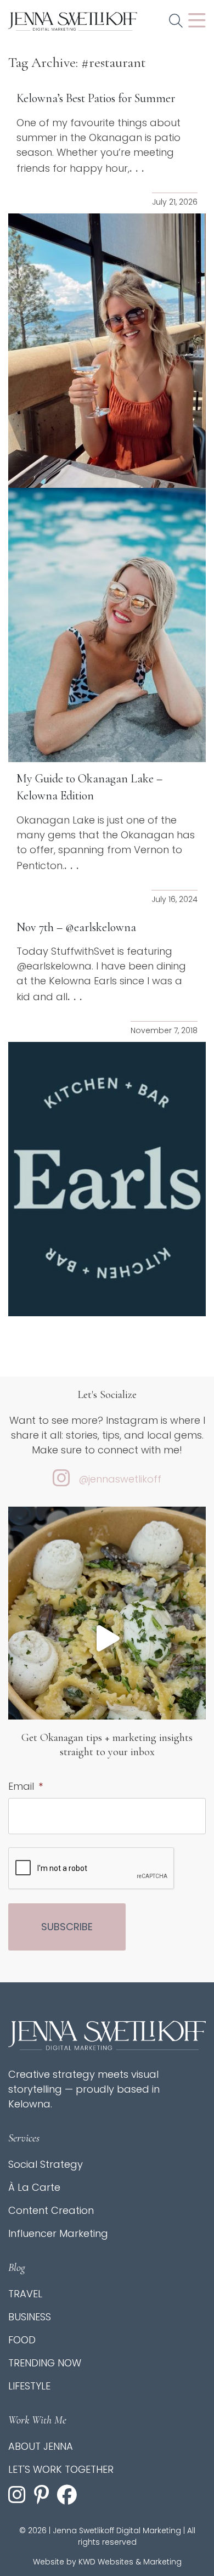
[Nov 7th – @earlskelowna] (107, 1179)
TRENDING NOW (45, 2363)
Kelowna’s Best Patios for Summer (96, 98)
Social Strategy (46, 2164)
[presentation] (92, 1869)
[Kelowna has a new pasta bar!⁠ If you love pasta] (107, 1638)
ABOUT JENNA (41, 2446)
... (139, 168)
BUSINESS (30, 2317)
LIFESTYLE (29, 2386)
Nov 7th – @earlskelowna (76, 927)
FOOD (22, 2340)
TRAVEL (25, 2294)
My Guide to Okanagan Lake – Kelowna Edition (89, 787)
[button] (176, 21)
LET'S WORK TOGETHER (61, 2469)
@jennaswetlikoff (120, 1479)
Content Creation (51, 2210)
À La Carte (34, 2187)
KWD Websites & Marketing (130, 2562)
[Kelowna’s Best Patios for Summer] (107, 351)
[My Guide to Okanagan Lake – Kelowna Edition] (107, 625)
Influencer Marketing (58, 2233)
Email (26, 1786)
